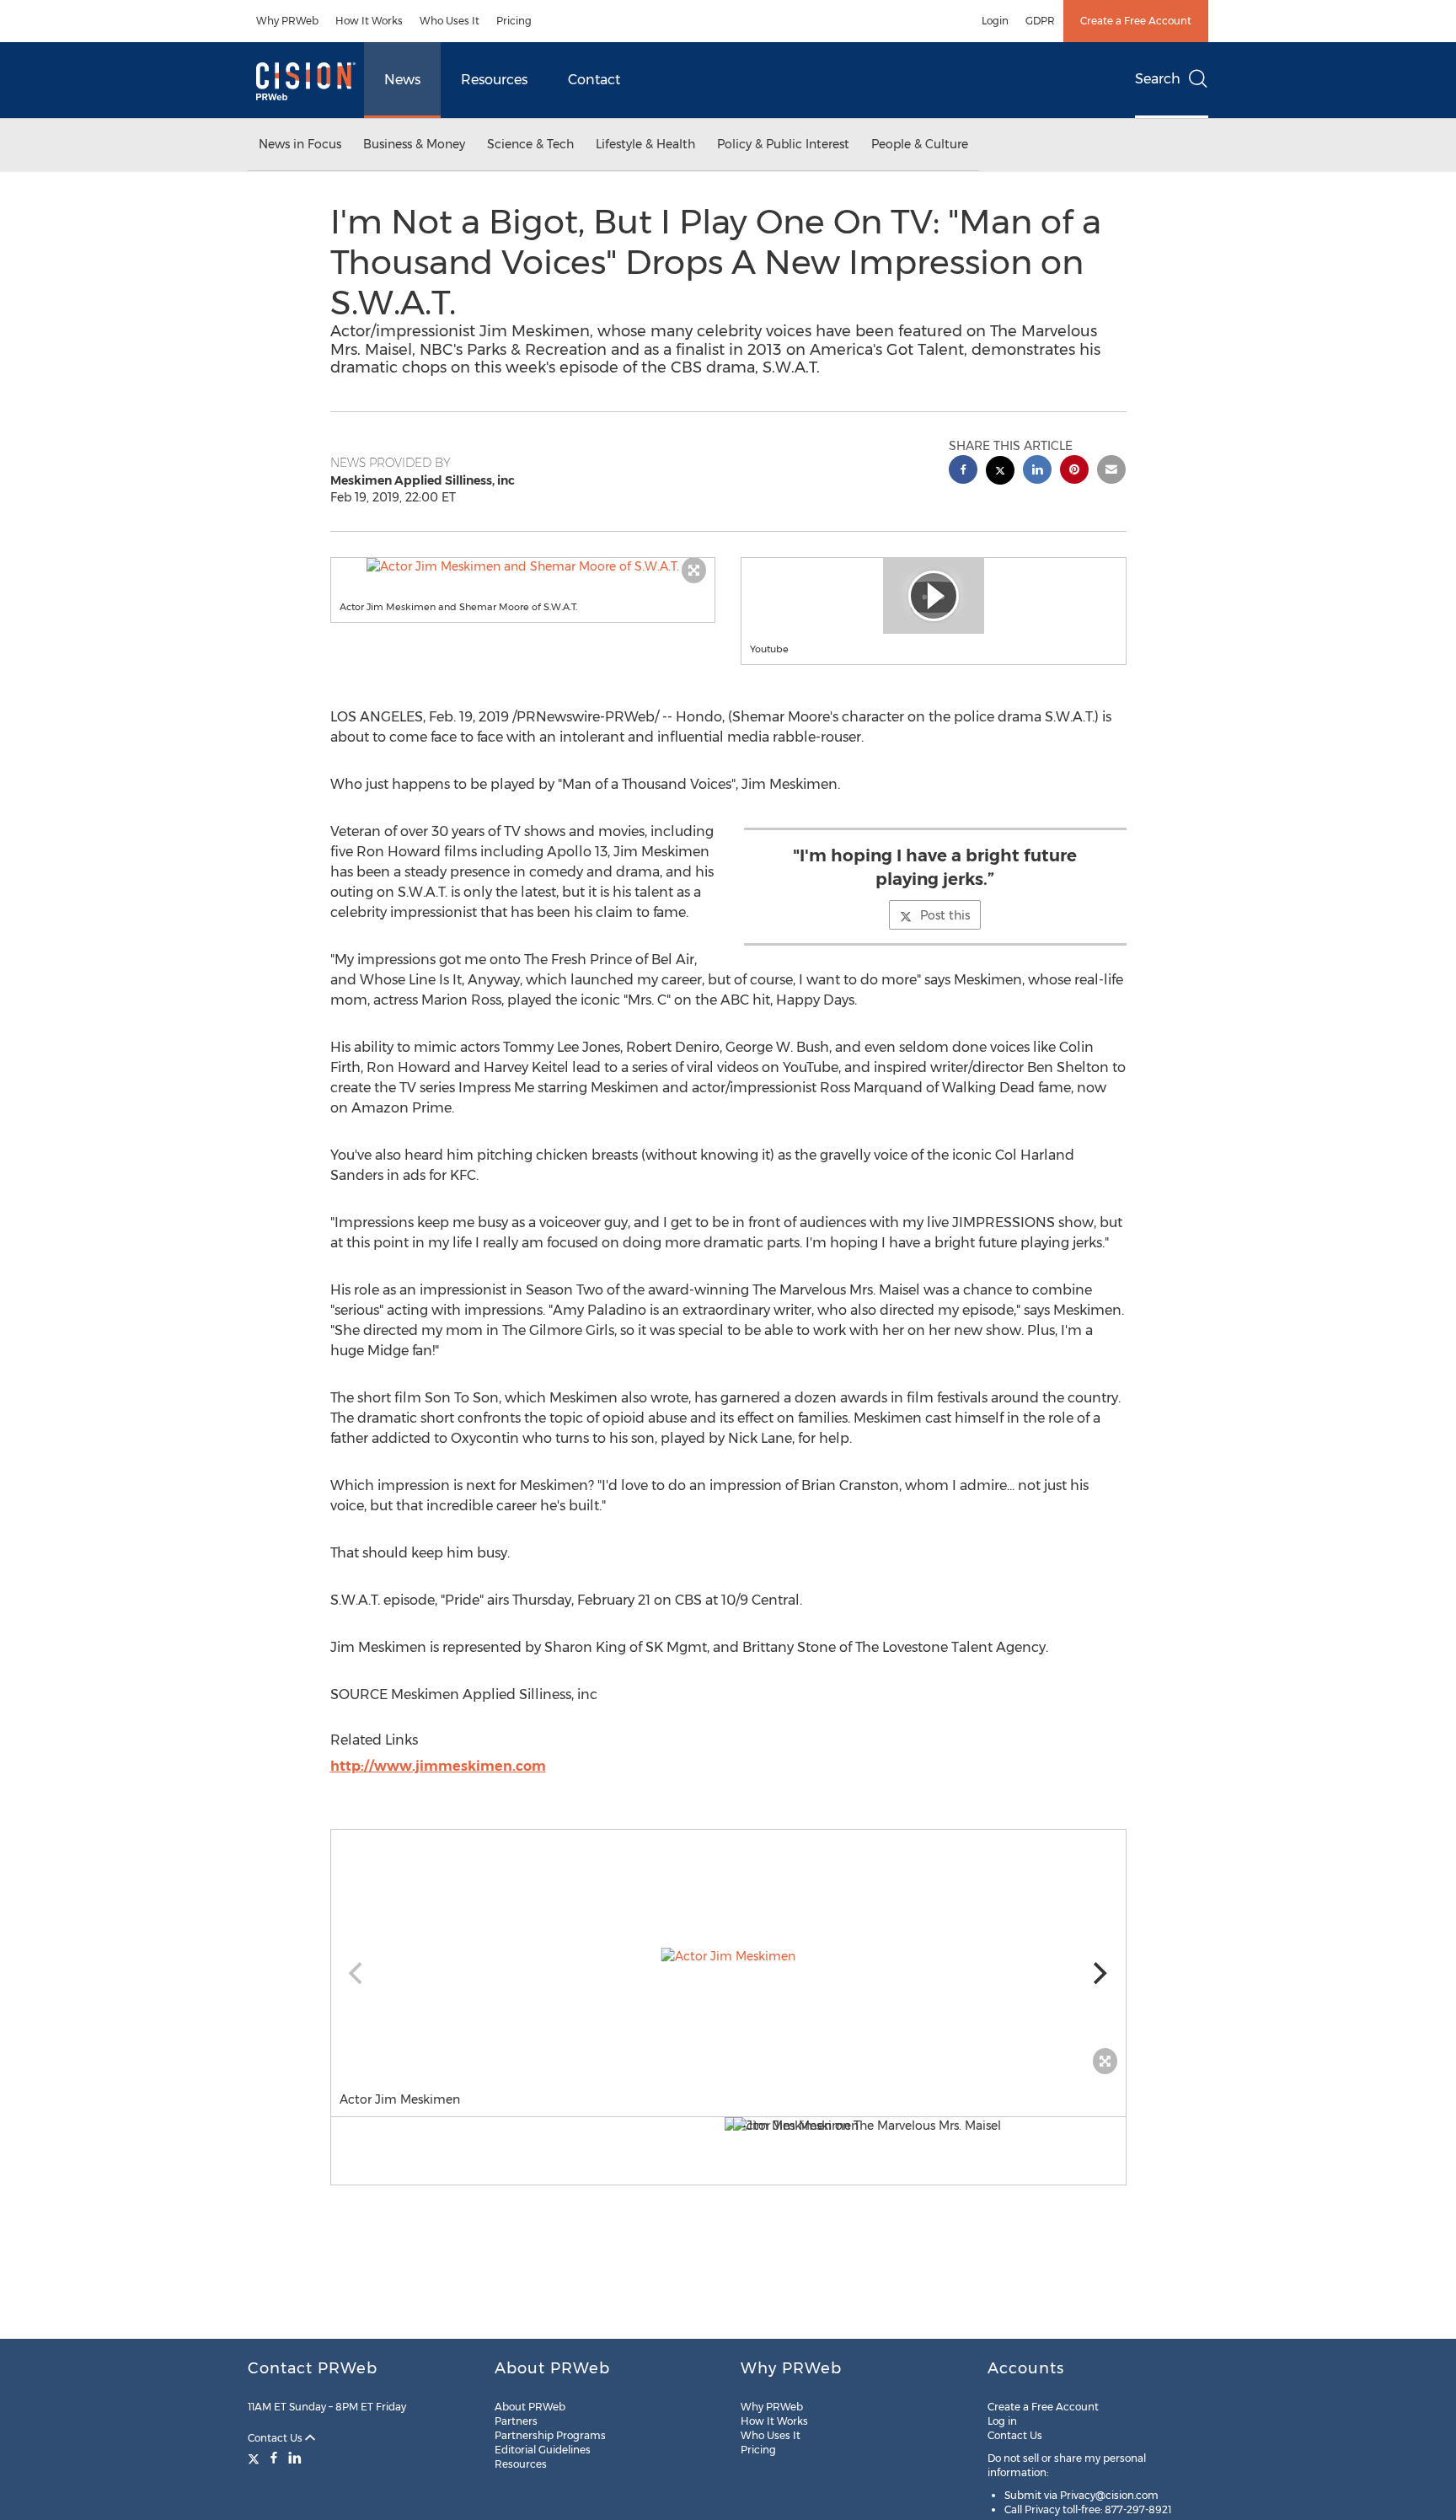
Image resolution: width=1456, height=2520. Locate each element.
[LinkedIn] (295, 2458)
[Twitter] (256, 2458)
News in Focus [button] (300, 144)
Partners (516, 2421)
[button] (523, 566)
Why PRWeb (287, 21)
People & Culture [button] (920, 144)
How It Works (369, 21)
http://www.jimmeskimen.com (438, 1766)
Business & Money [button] (414, 144)
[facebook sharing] (963, 472)
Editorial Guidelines (543, 2450)
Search (1158, 79)
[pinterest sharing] (1074, 472)
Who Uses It (450, 21)
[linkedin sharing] (1037, 472)
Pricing (514, 21)
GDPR (1040, 21)
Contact (594, 80)
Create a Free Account (1136, 21)
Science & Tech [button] (530, 144)
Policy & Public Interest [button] (783, 144)
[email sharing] (1111, 472)
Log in (1002, 2421)
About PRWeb (530, 2407)
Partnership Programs (550, 2435)
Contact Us (276, 2438)
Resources (494, 80)
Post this (945, 915)
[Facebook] (274, 2458)
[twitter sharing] (1000, 472)
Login (995, 21)
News (402, 80)
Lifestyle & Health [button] (645, 144)
